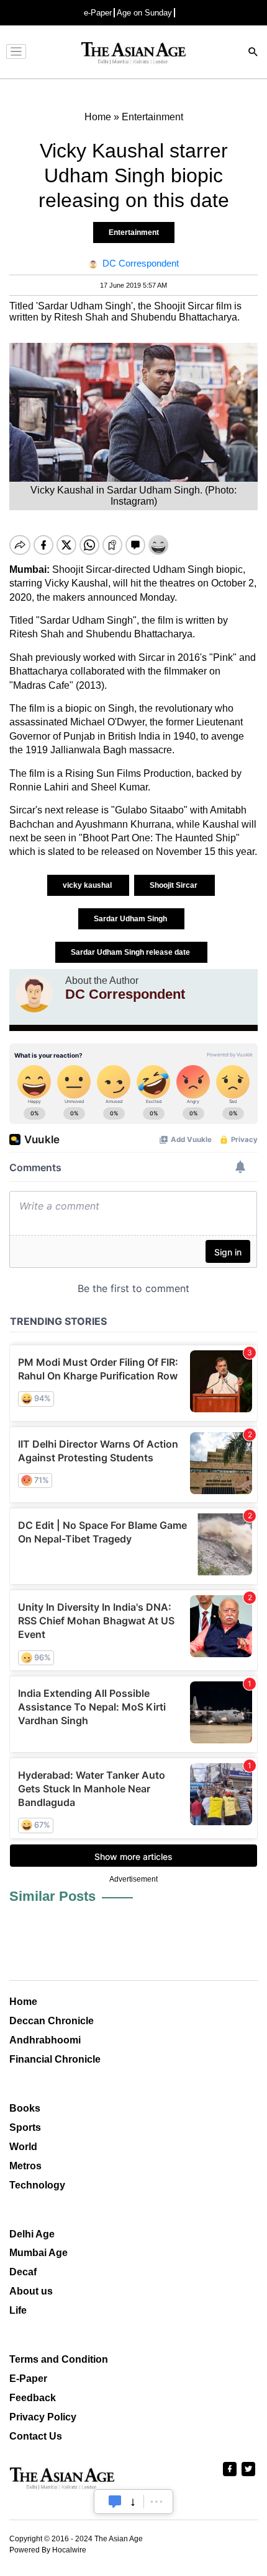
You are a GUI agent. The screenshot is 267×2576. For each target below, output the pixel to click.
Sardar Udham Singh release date (131, 952)
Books (25, 2108)
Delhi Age (32, 2234)
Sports (25, 2127)
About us (31, 2291)
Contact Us (36, 2436)
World (23, 2147)
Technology (37, 2185)
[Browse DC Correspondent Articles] (34, 994)
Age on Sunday (144, 13)
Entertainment (134, 232)
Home (23, 2002)
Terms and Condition (59, 2359)
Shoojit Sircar (174, 885)
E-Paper (28, 2379)
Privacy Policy (43, 2417)
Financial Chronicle (55, 2059)
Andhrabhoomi (45, 2040)
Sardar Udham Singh (131, 919)
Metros (25, 2166)
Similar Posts (52, 1896)
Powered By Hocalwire (48, 2550)
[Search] (253, 53)
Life (18, 2310)
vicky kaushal (88, 885)
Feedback (33, 2398)
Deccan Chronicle (52, 2021)
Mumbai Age (38, 2253)
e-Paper (98, 13)
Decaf (23, 2272)
